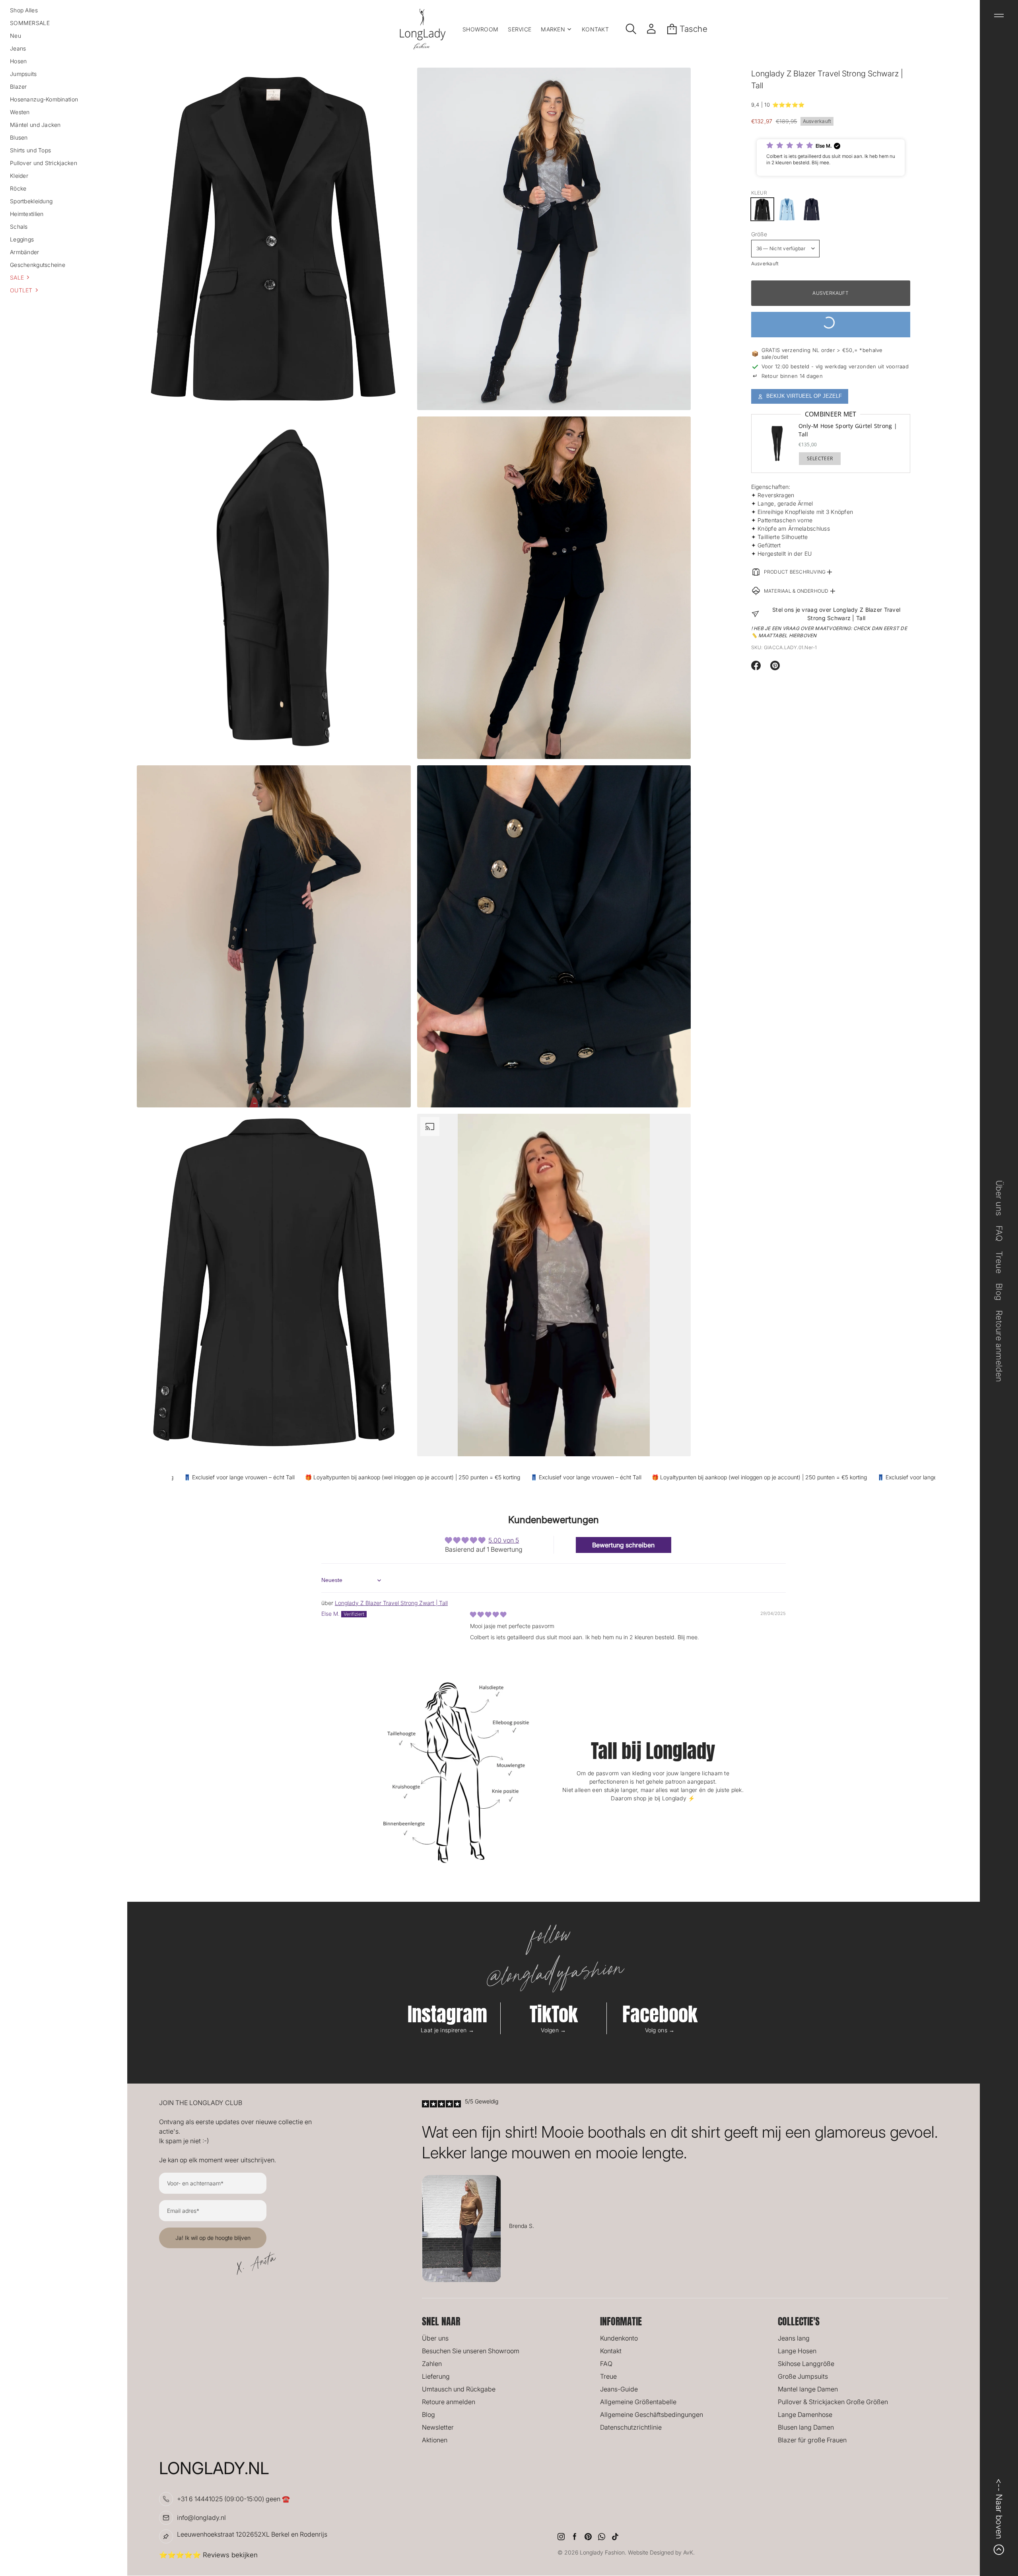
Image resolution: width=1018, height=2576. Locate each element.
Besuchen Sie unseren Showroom (471, 2351)
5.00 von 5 (504, 1540)
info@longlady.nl (201, 2518)
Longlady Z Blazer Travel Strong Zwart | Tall (391, 1603)
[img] (488, 1614)
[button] (64, 277)
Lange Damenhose (805, 2415)
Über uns (435, 2338)
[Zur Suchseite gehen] (631, 29)
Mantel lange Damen (808, 2389)
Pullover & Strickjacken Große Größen (833, 2402)
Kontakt (611, 2351)
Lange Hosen (797, 2351)
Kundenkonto (619, 2338)
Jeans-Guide (619, 2389)
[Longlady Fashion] (423, 29)
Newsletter (438, 2427)
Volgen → (553, 2030)
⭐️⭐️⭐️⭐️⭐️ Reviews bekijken (208, 2555)
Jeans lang (794, 2338)
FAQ (606, 2364)
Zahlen (432, 2364)
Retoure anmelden (449, 2402)
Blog (428, 2415)
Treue (608, 2376)
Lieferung (436, 2376)
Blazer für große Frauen (812, 2440)
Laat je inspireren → (447, 2030)
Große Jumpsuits (803, 2376)
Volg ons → (660, 2030)
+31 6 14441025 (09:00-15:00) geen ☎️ (233, 2499)
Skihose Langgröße (806, 2364)
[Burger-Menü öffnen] (999, 16)
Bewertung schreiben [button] (623, 1545)
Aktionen (435, 2440)
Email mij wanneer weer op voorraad (831, 324)
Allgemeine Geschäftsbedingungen (652, 2415)
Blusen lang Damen (806, 2427)
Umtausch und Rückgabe (459, 2389)
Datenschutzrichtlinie (631, 2427)
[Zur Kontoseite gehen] (651, 29)
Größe (759, 234)
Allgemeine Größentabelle (638, 2402)
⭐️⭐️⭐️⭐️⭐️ (788, 105)
